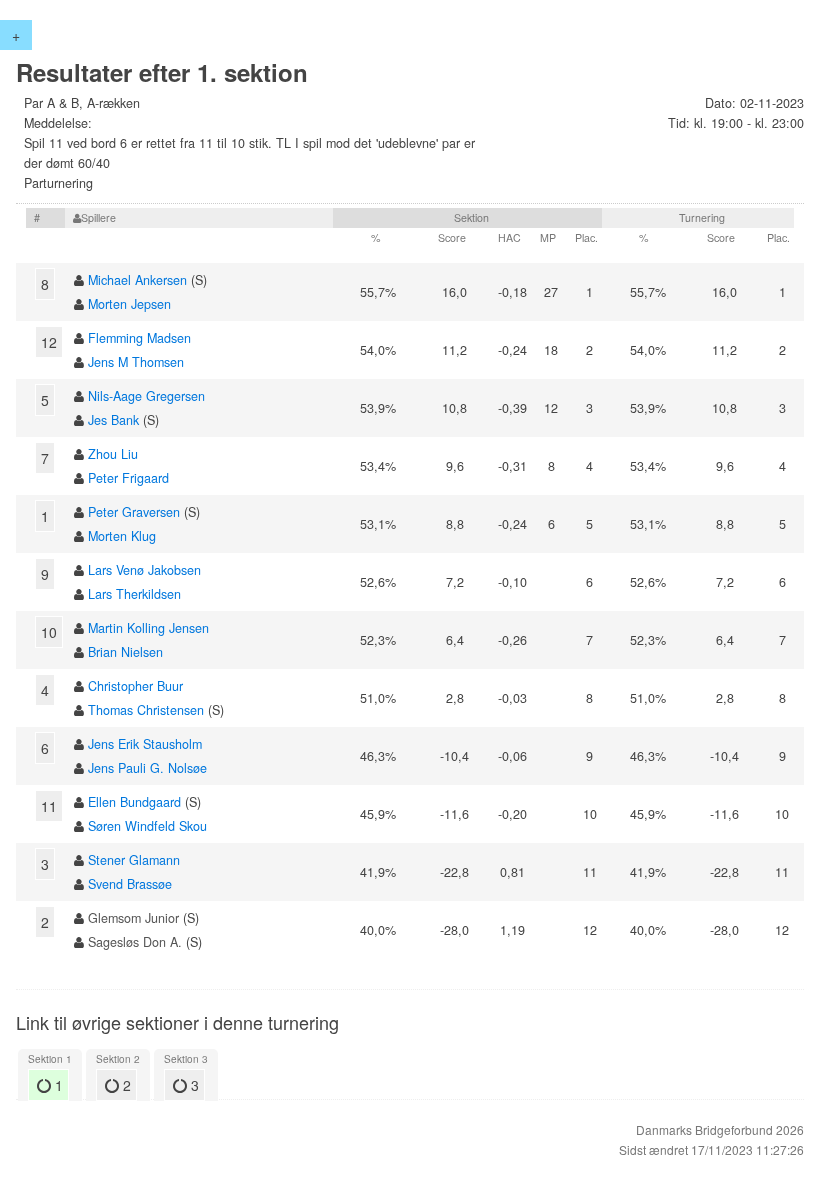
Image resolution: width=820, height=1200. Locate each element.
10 (49, 632)
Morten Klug (122, 536)
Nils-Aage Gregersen (146, 396)
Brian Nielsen (125, 652)
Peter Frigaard (128, 478)
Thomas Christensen (146, 710)
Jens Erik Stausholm (145, 744)
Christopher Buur (135, 686)
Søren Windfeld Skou (147, 826)
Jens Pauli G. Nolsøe (147, 768)
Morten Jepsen (129, 304)
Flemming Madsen (139, 338)
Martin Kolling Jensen (148, 628)
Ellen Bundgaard (134, 802)
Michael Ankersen (137, 280)
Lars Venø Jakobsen (144, 570)
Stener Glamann (134, 860)
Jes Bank (113, 420)
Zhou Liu (113, 454)
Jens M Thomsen (136, 362)
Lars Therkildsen (134, 594)
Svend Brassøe (130, 884)
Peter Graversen (134, 512)
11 (49, 806)
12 (49, 342)
